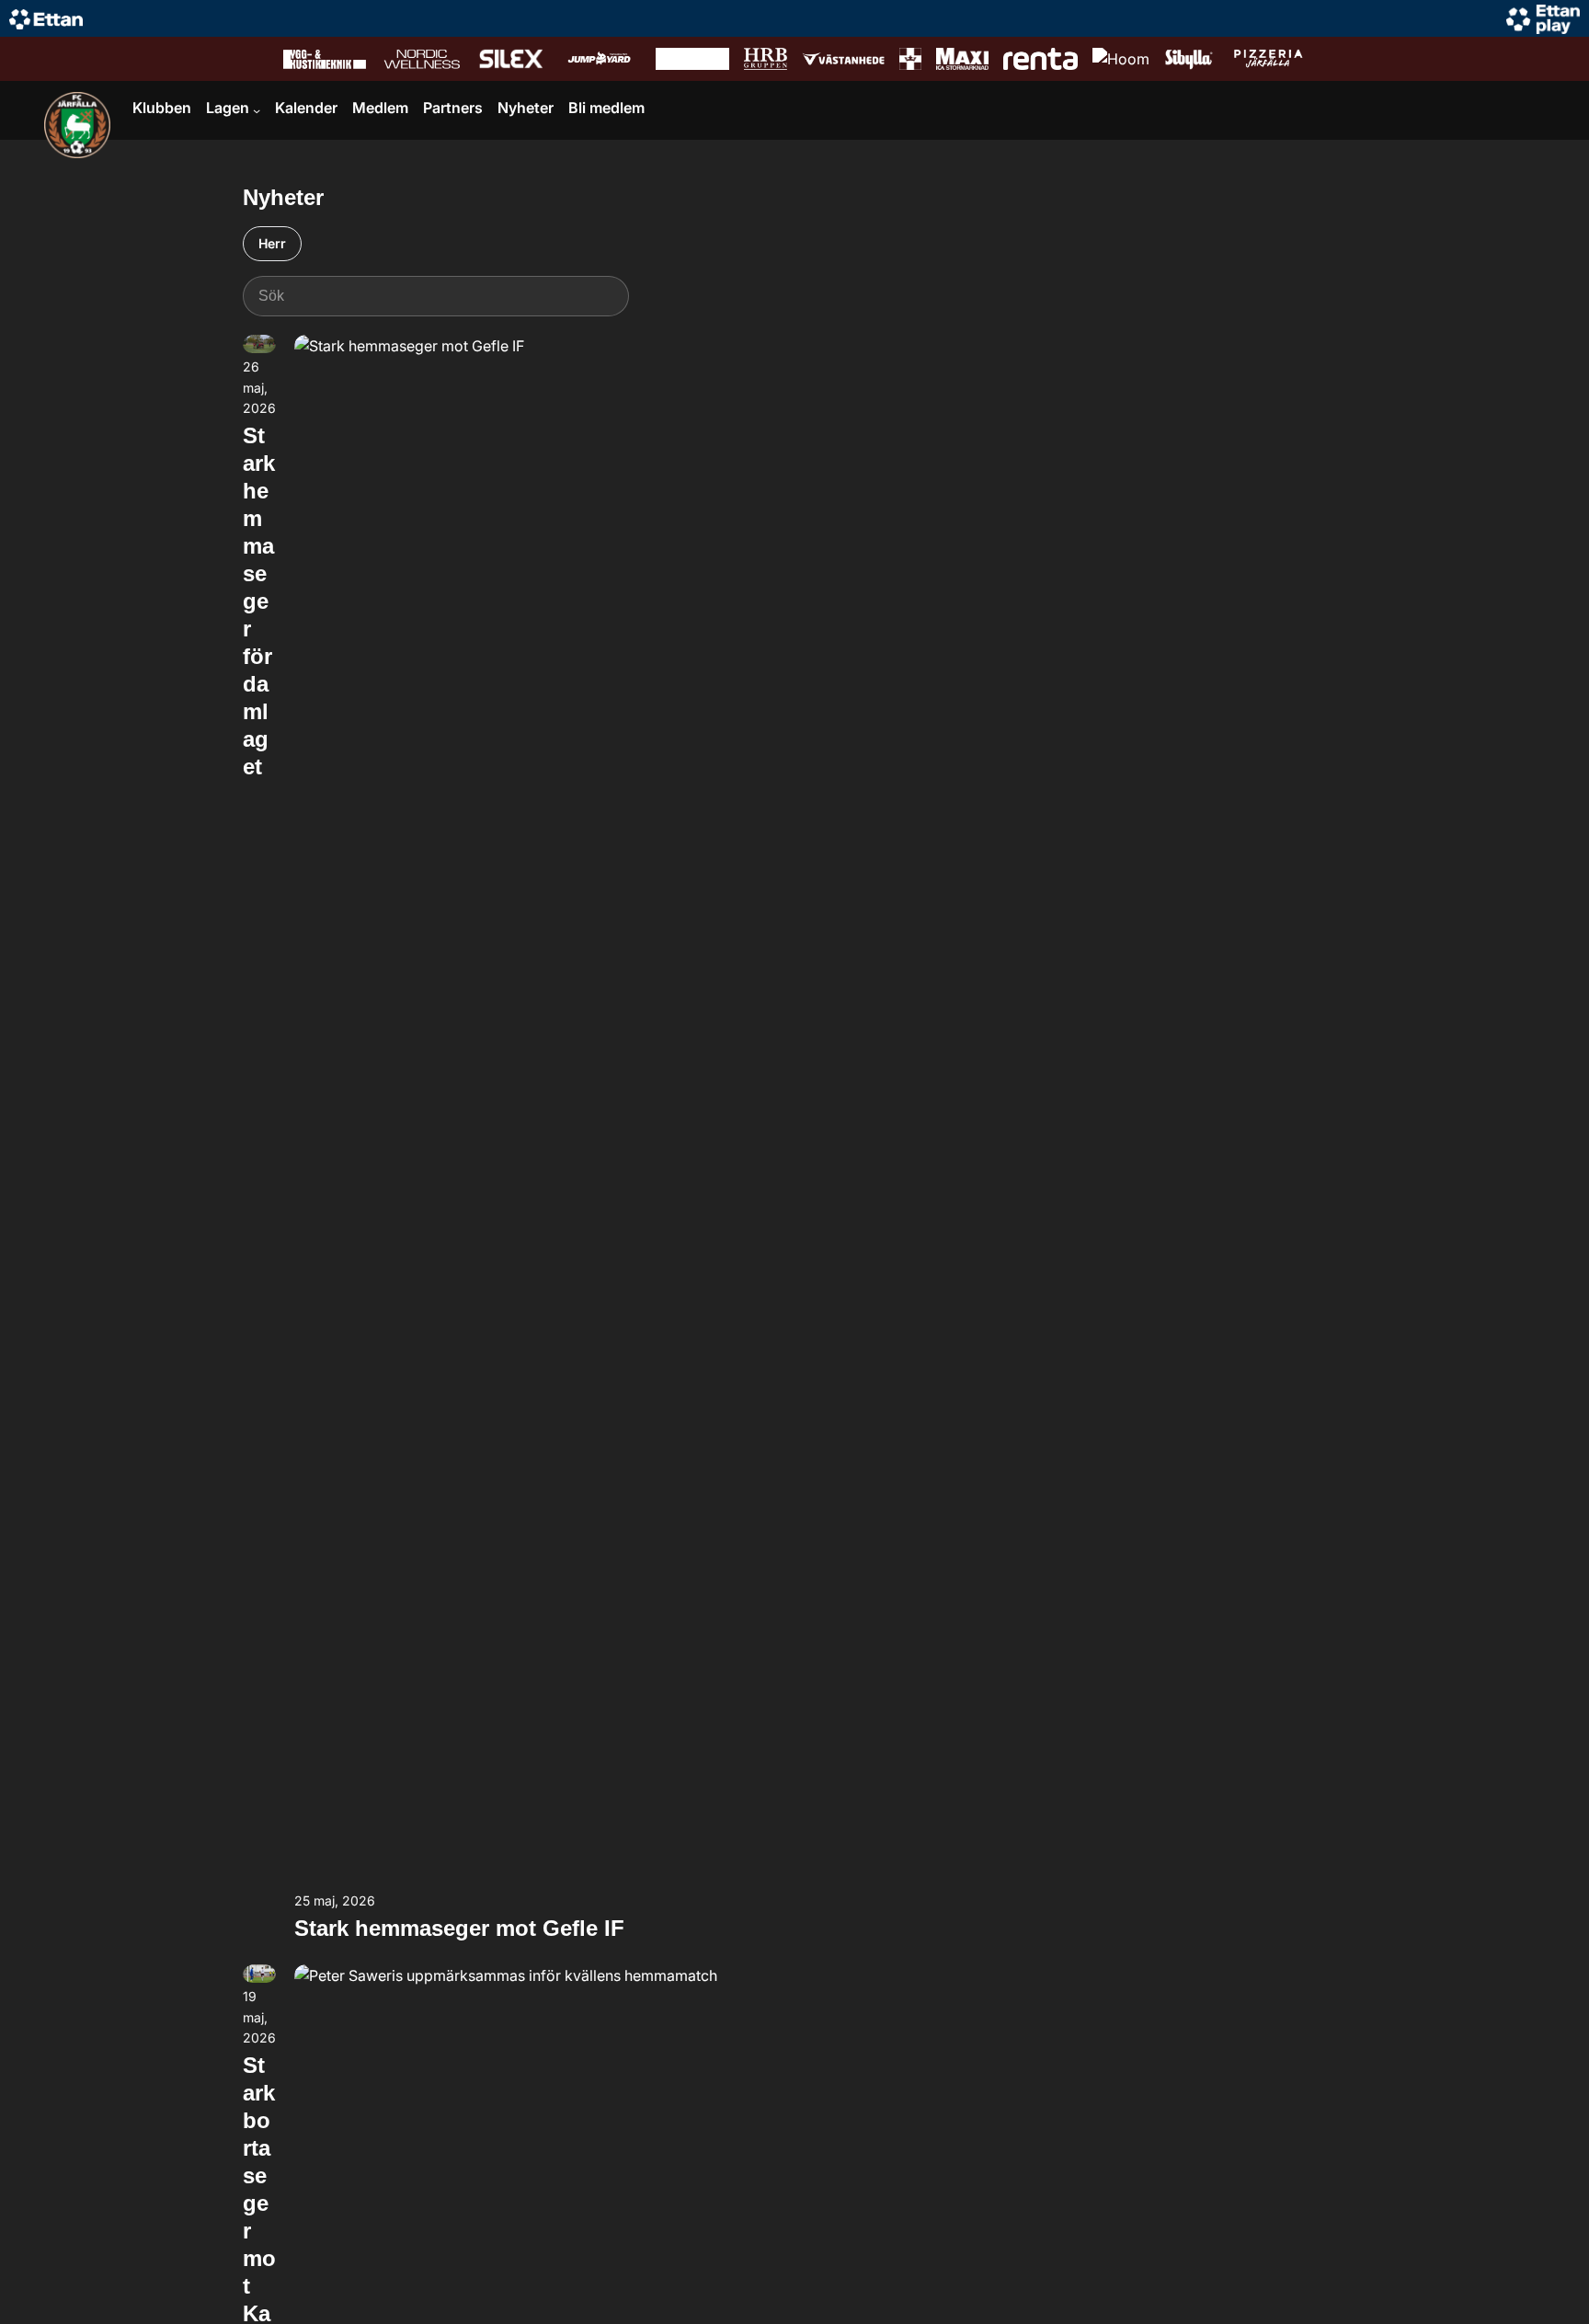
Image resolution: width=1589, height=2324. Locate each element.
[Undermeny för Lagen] (257, 110)
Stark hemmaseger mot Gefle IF (459, 1928)
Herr (272, 243)
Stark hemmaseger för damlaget (259, 601)
